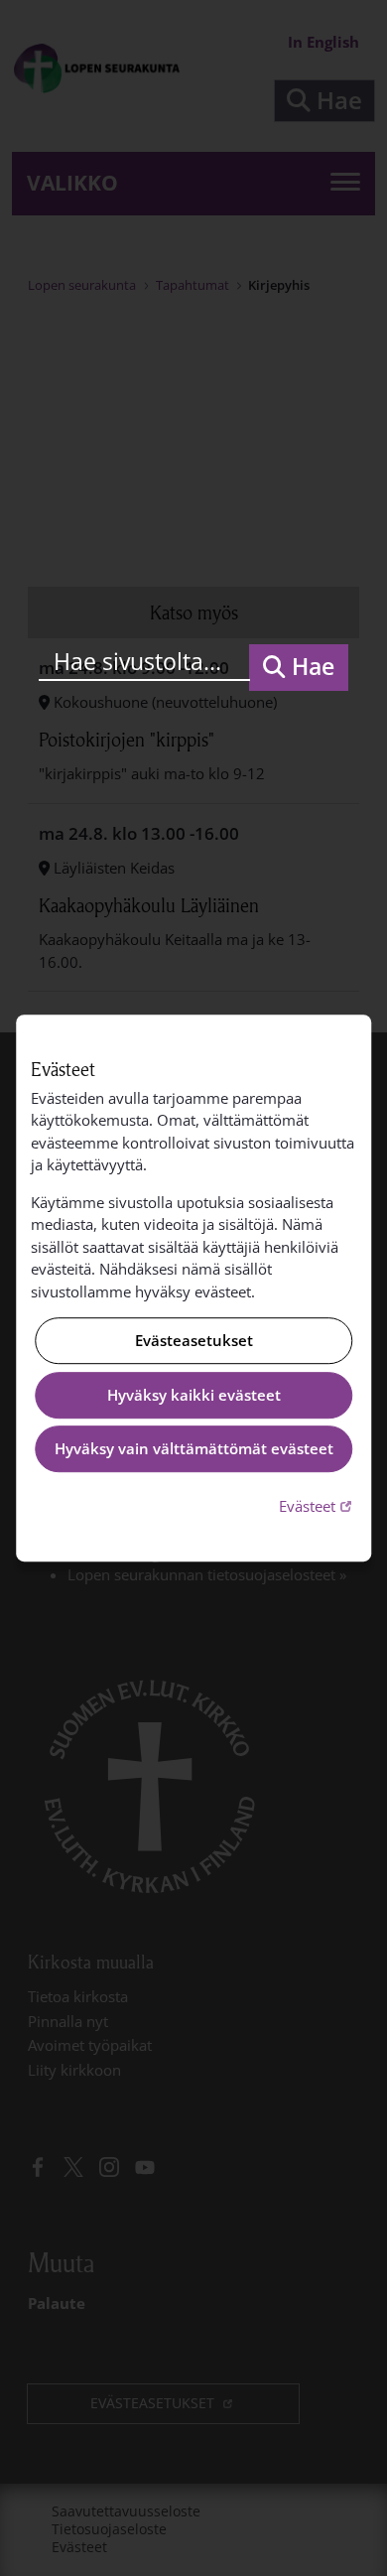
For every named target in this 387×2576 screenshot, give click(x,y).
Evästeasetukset (194, 1341)
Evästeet (318, 1505)
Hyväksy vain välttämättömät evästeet (194, 1449)
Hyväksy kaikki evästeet (194, 1395)
